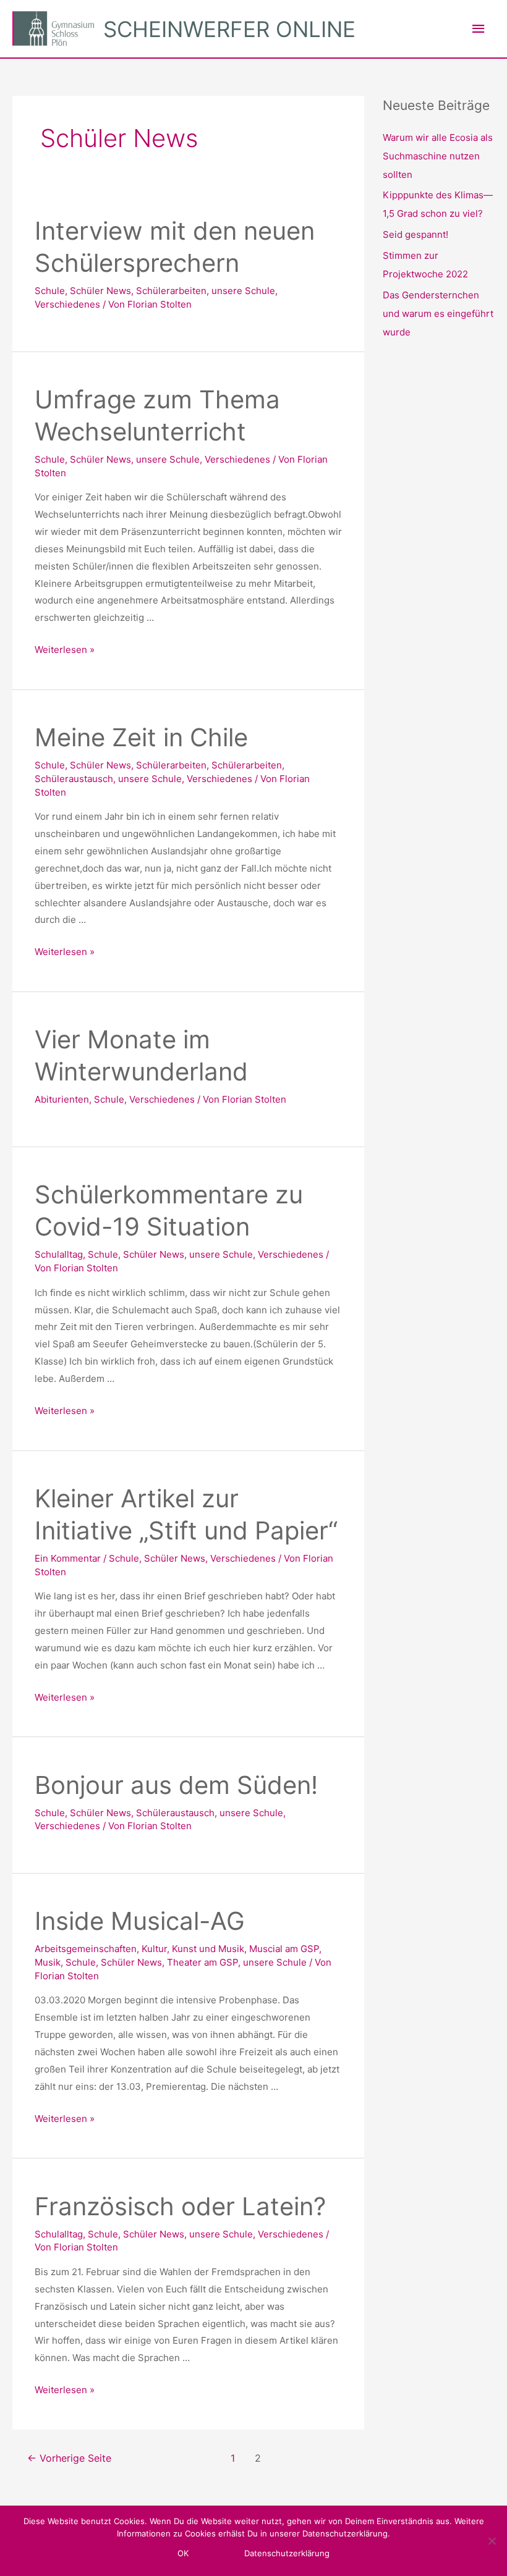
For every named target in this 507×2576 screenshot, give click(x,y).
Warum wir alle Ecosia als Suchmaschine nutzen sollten (438, 156)
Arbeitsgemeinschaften (86, 1949)
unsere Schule (243, 291)
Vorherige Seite (69, 2458)
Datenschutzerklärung (287, 2553)
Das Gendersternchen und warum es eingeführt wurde (438, 314)
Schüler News (100, 291)
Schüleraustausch (74, 779)
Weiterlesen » (65, 650)
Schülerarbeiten (171, 291)
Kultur (154, 1949)
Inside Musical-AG (140, 1921)
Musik (48, 1962)
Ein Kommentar (68, 1558)
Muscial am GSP (284, 1949)
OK (183, 2553)
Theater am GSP (202, 1962)
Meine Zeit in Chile (141, 737)
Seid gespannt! (415, 234)
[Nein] (492, 2541)
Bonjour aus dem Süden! (176, 1785)
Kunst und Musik (208, 1949)
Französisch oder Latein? (180, 2206)
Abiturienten (62, 1099)
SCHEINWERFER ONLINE (229, 29)
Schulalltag (59, 1254)
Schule (50, 291)
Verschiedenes (67, 304)
